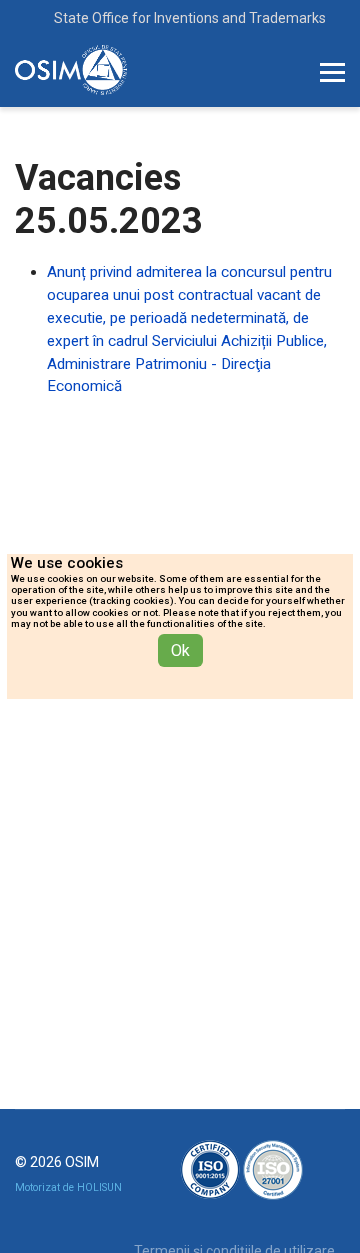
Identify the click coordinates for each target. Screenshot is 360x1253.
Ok (180, 650)
